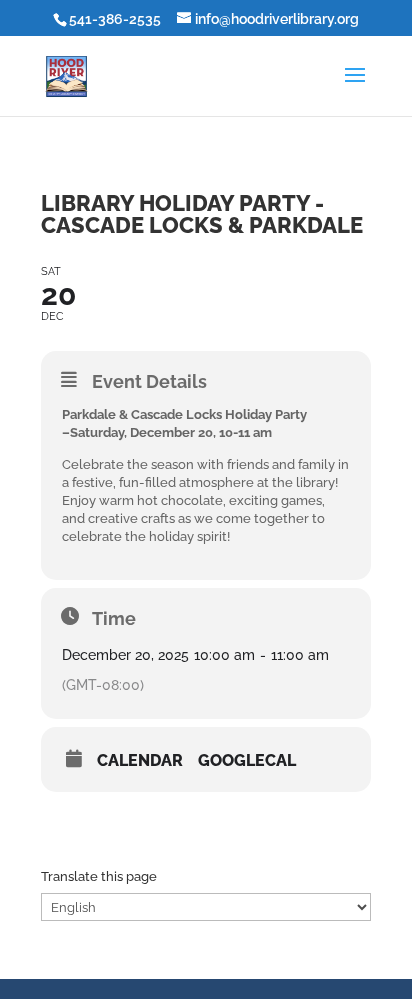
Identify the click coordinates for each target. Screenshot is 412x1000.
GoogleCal (247, 761)
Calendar (140, 761)
